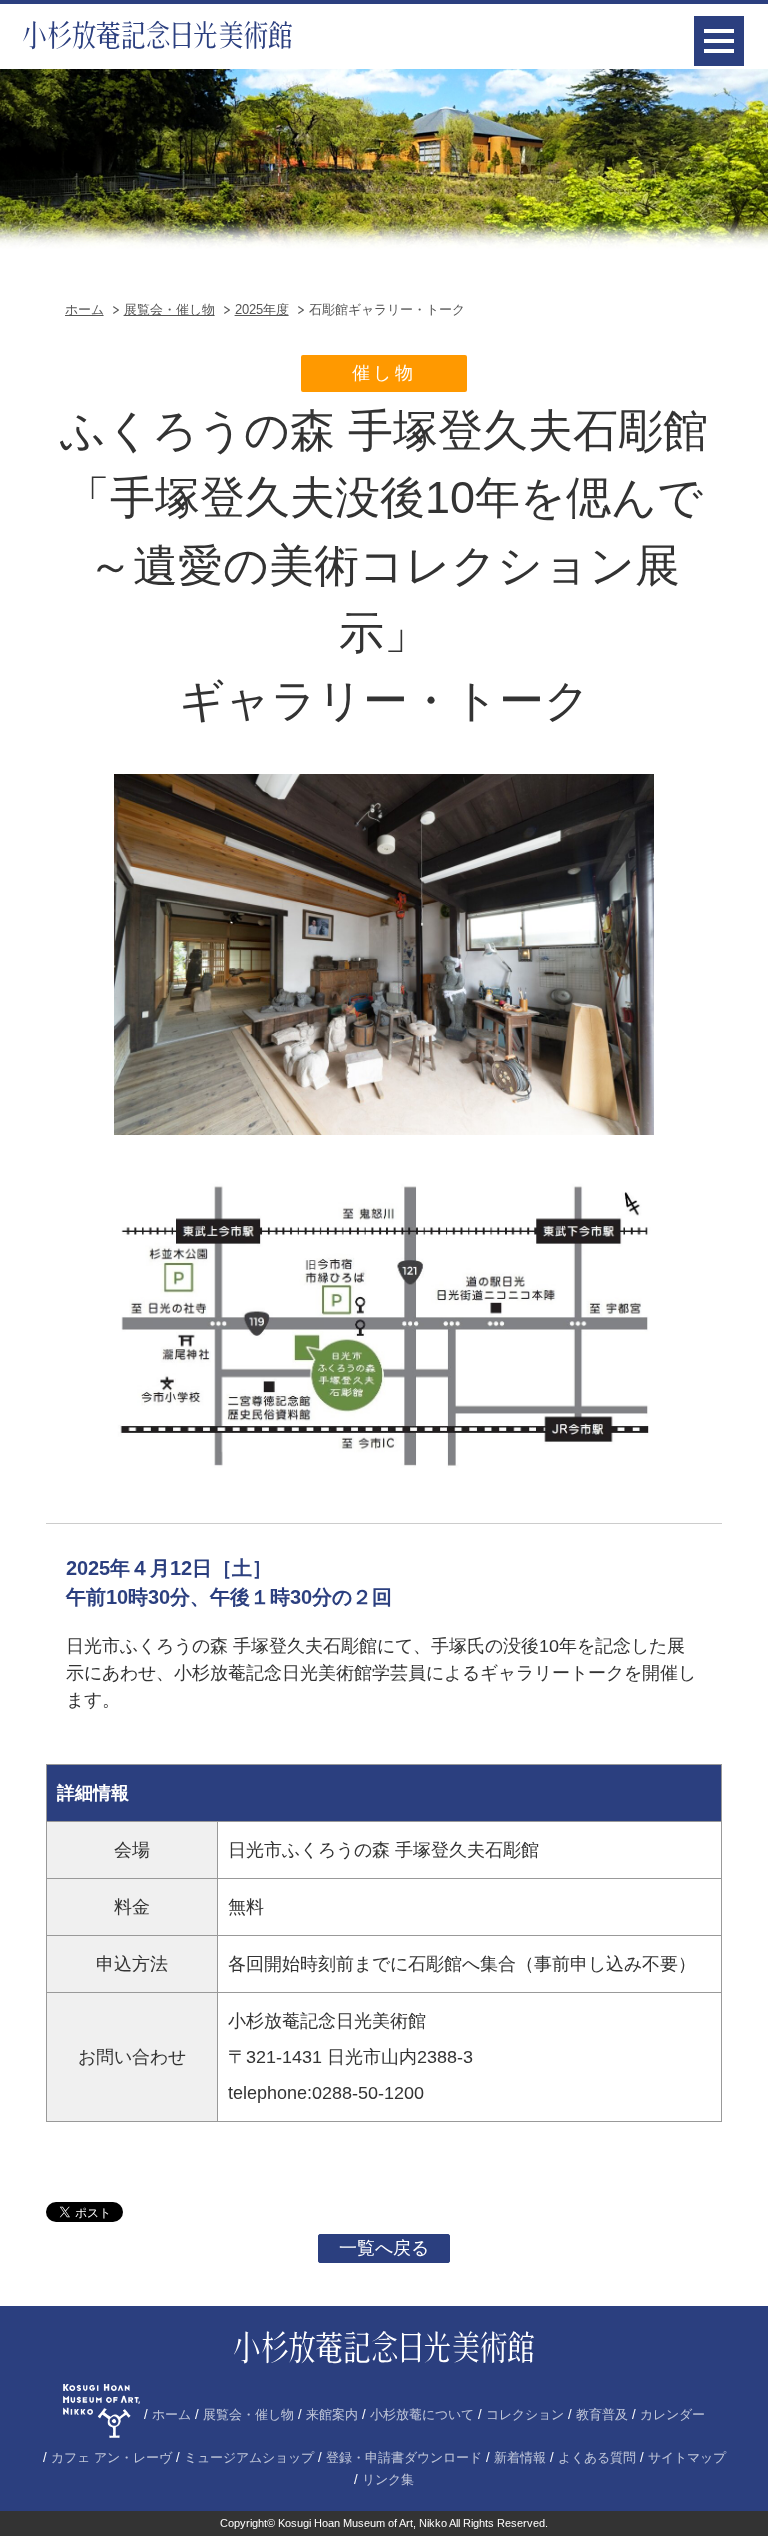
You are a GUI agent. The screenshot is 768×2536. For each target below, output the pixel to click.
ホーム (84, 309)
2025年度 (262, 309)
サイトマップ (687, 2458)
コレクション (525, 2415)
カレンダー (672, 2415)
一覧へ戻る (384, 2248)
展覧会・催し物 (169, 309)
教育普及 (602, 2415)
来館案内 (332, 2415)
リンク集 (388, 2480)
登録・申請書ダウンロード (404, 2458)
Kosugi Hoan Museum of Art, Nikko (362, 2523)
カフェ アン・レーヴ (111, 2458)
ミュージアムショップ (249, 2458)
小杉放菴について (422, 2415)
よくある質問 (597, 2458)
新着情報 (520, 2458)
